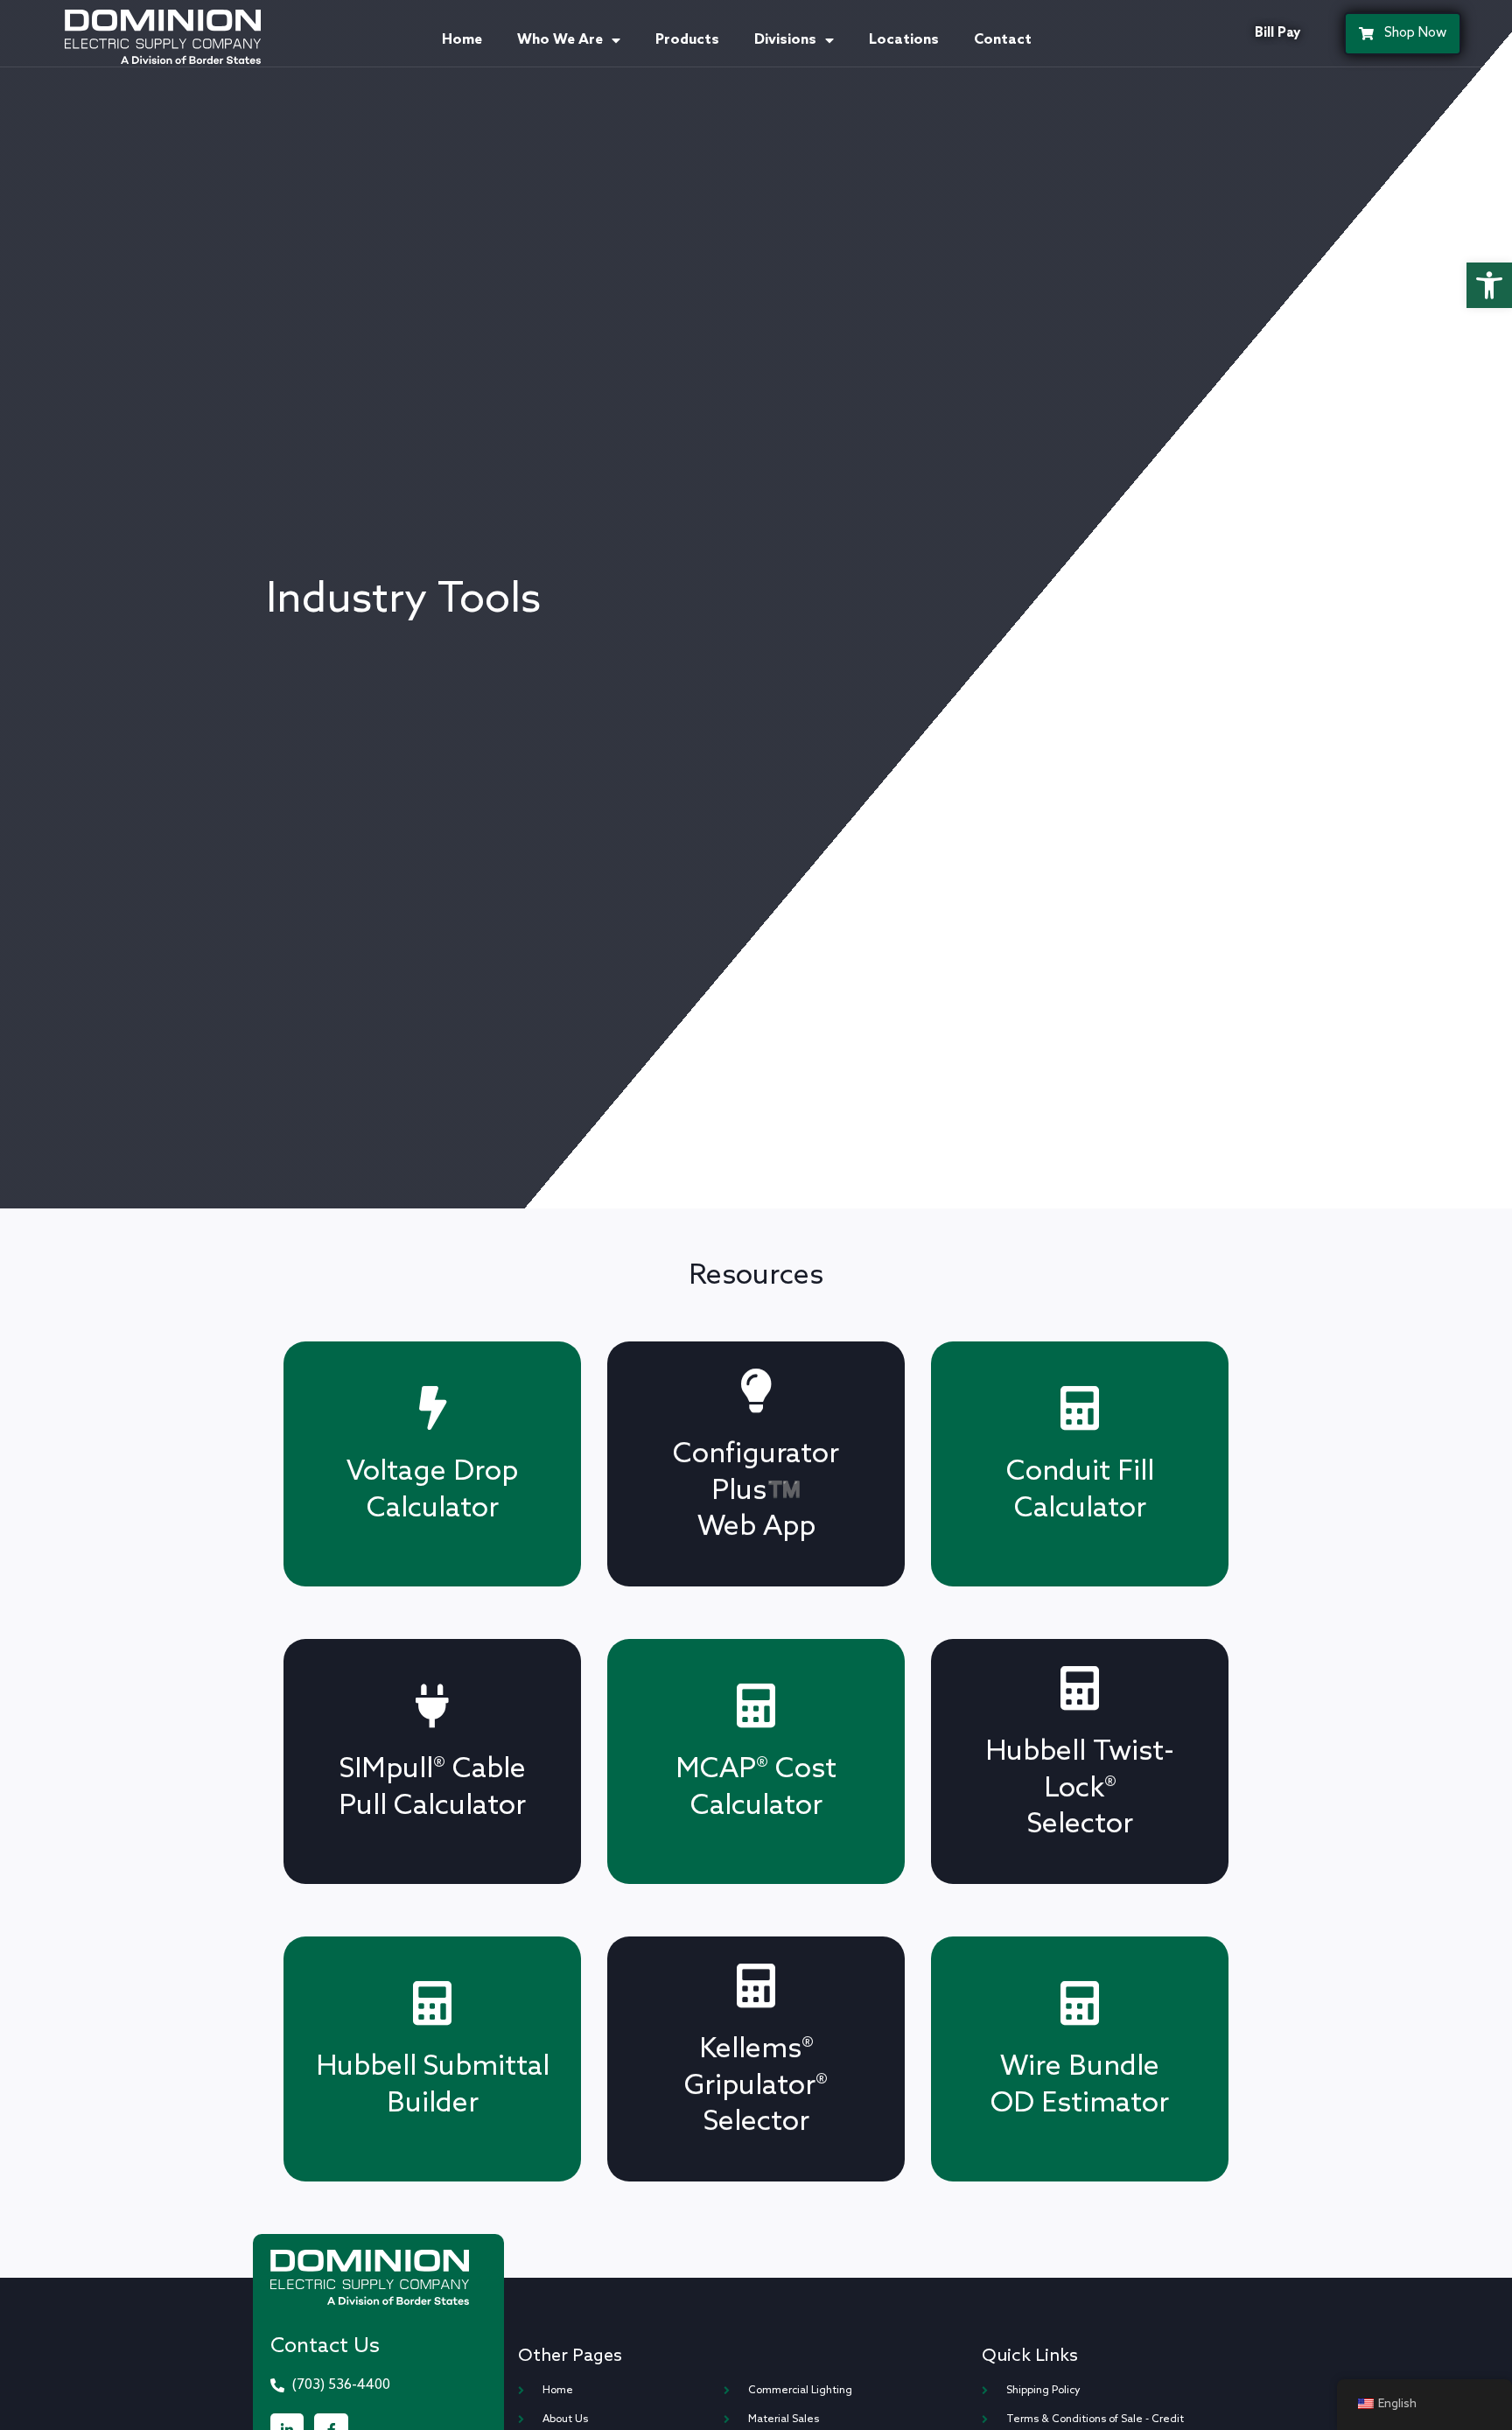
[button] (1489, 285)
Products (687, 40)
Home (462, 40)
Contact (1003, 40)
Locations (904, 40)
